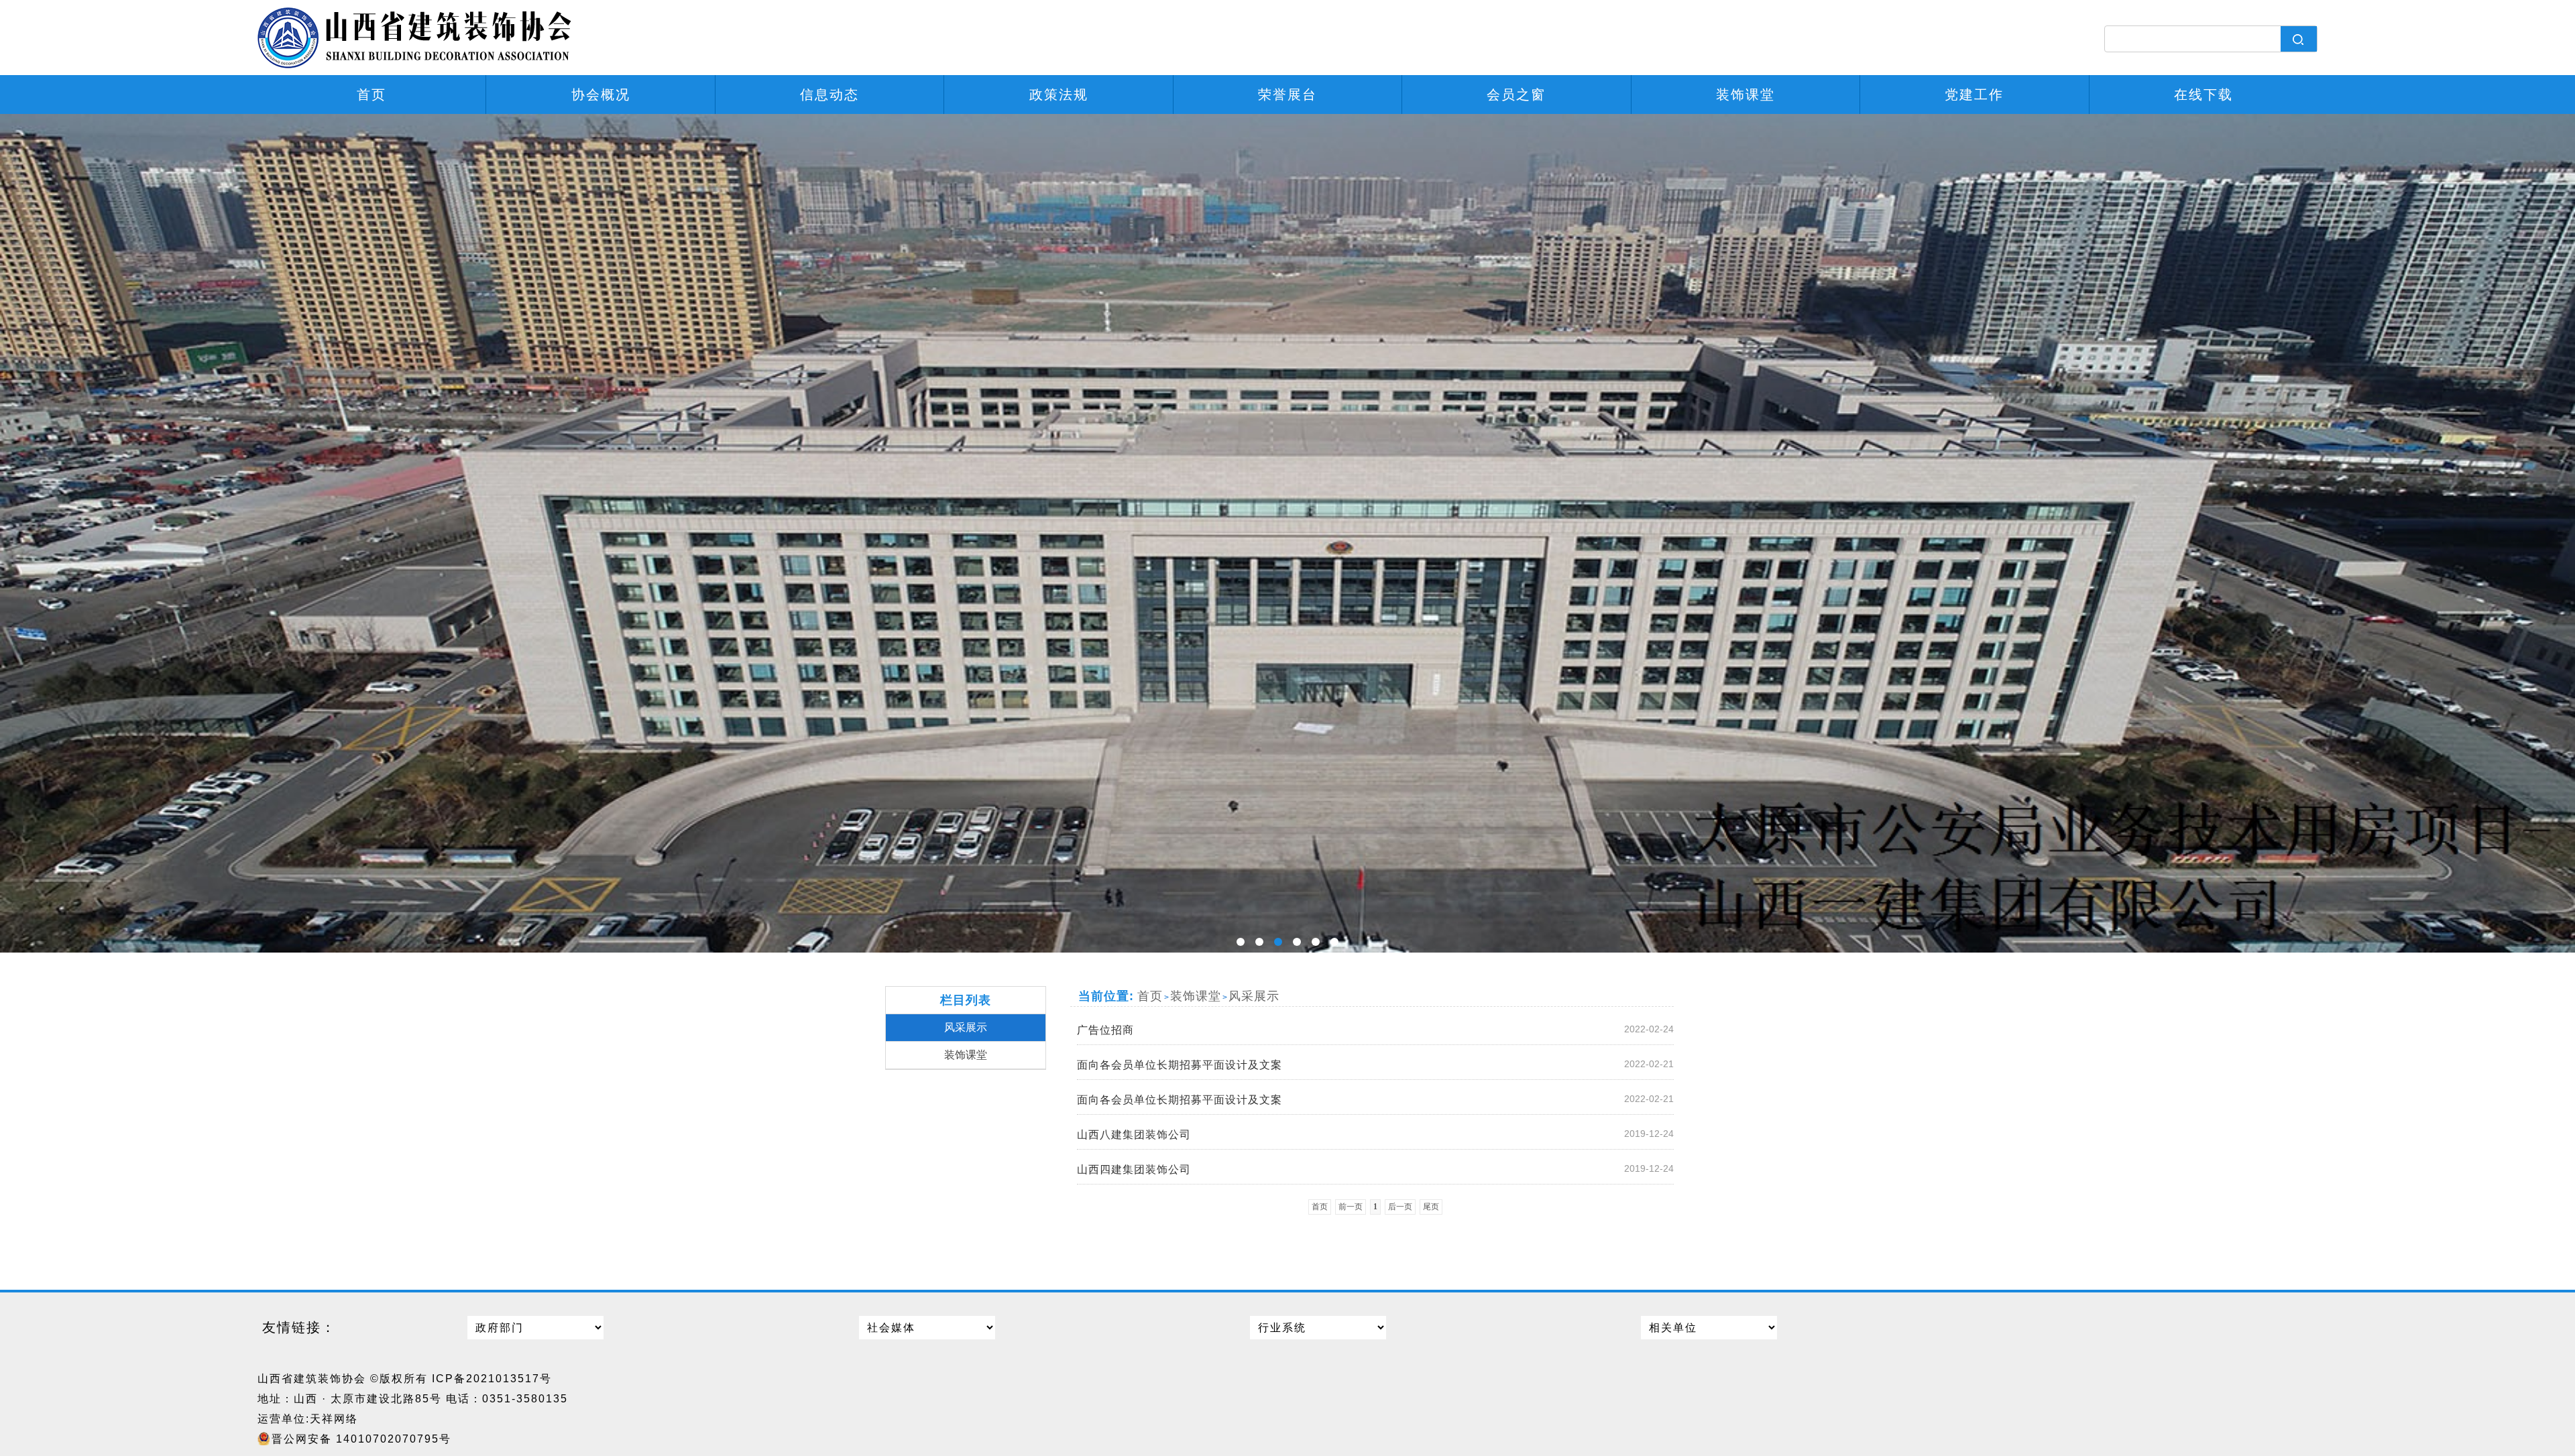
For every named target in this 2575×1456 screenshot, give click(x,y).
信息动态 (829, 95)
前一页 (1351, 1207)
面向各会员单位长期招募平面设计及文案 (1375, 1065)
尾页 (1431, 1207)
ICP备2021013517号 (492, 1379)
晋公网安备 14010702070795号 (361, 1439)
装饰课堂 (1746, 95)
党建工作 (1974, 95)
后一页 (1400, 1207)
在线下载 (2204, 95)
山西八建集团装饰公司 (1375, 1134)
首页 (371, 95)
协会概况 (601, 95)
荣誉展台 (1287, 95)
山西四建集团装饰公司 (1375, 1169)
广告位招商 (1375, 1030)
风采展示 (966, 1027)
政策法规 (1059, 95)
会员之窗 (1516, 95)
